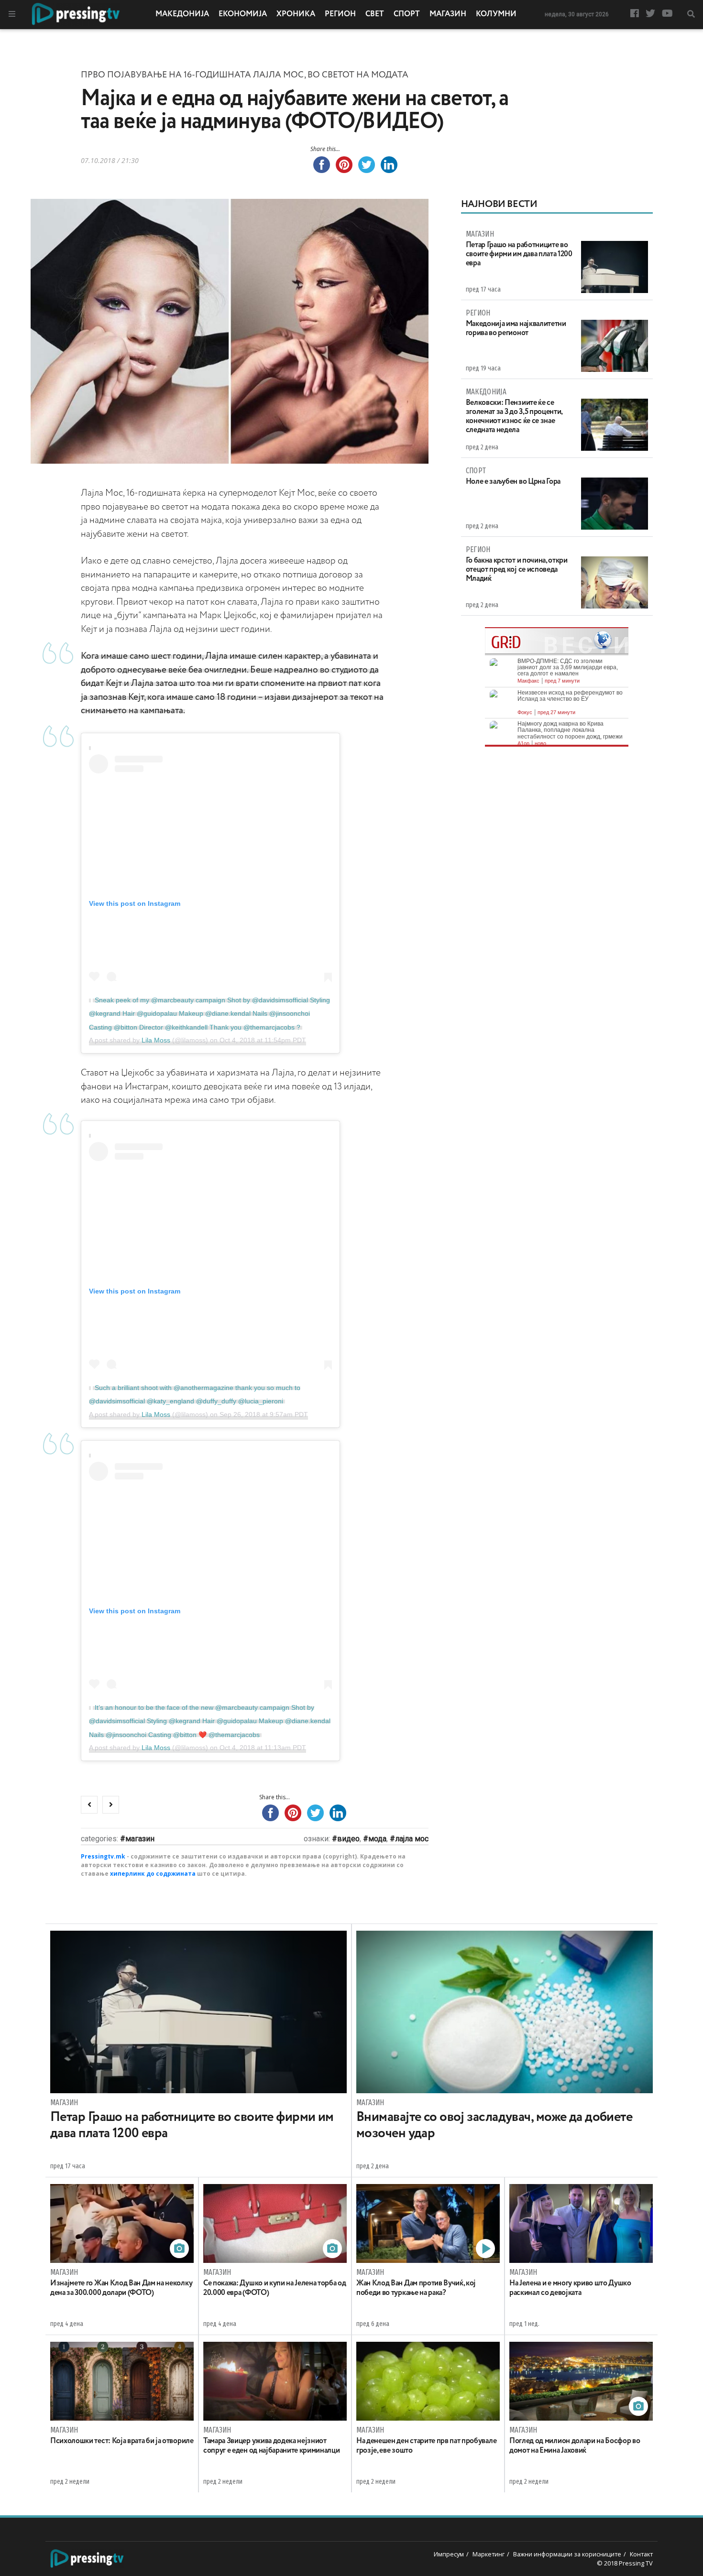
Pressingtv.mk (103, 1856)
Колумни (496, 14)
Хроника (296, 14)
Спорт (407, 14)
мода (377, 1839)
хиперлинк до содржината (153, 1874)
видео (348, 1839)
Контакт (641, 2554)
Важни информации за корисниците (567, 2554)
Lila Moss (156, 1040)
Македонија (182, 14)
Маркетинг (489, 2554)
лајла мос (412, 1839)
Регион (340, 14)
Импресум (449, 2554)
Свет (375, 14)
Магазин (448, 14)
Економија (243, 14)
